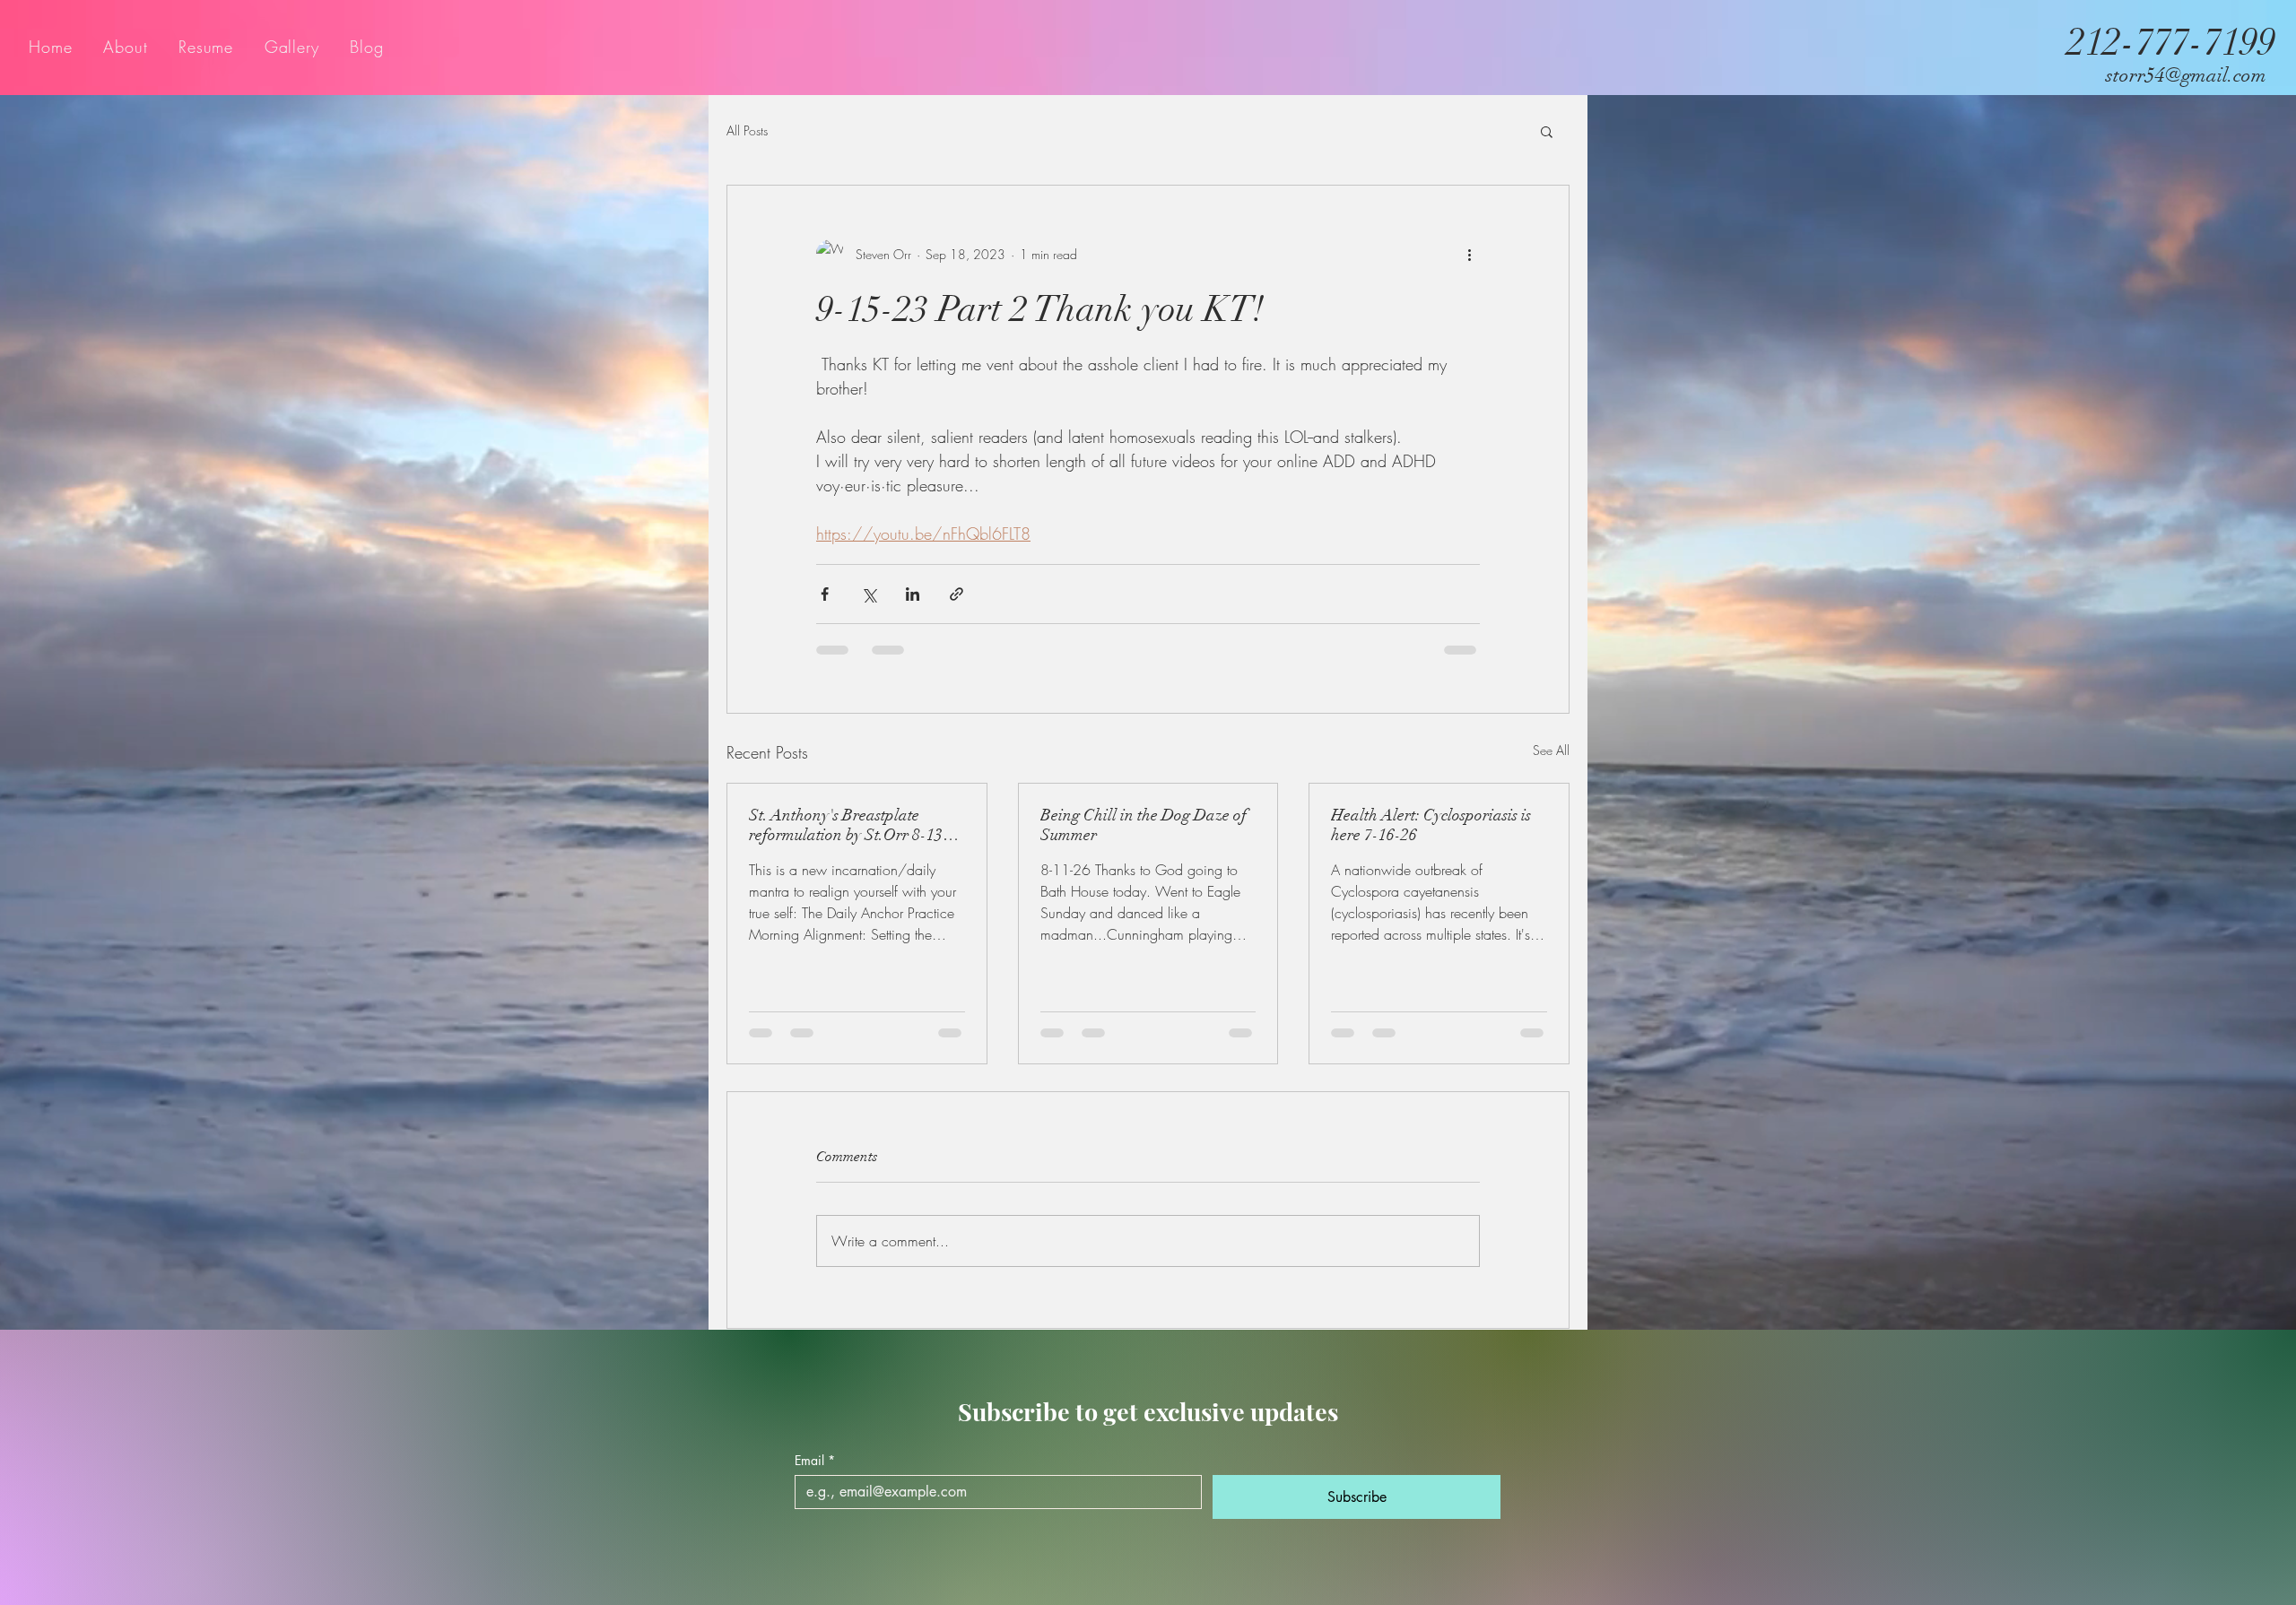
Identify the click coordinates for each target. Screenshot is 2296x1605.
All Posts (747, 130)
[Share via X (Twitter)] (869, 594)
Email (815, 1460)
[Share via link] (957, 594)
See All (1551, 750)
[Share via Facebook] (825, 594)
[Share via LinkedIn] (913, 594)
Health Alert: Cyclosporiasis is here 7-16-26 (1431, 825)
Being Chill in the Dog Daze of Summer (1144, 825)
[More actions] (1469, 254)
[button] (1547, 131)
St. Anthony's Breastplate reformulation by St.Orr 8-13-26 (849, 825)
